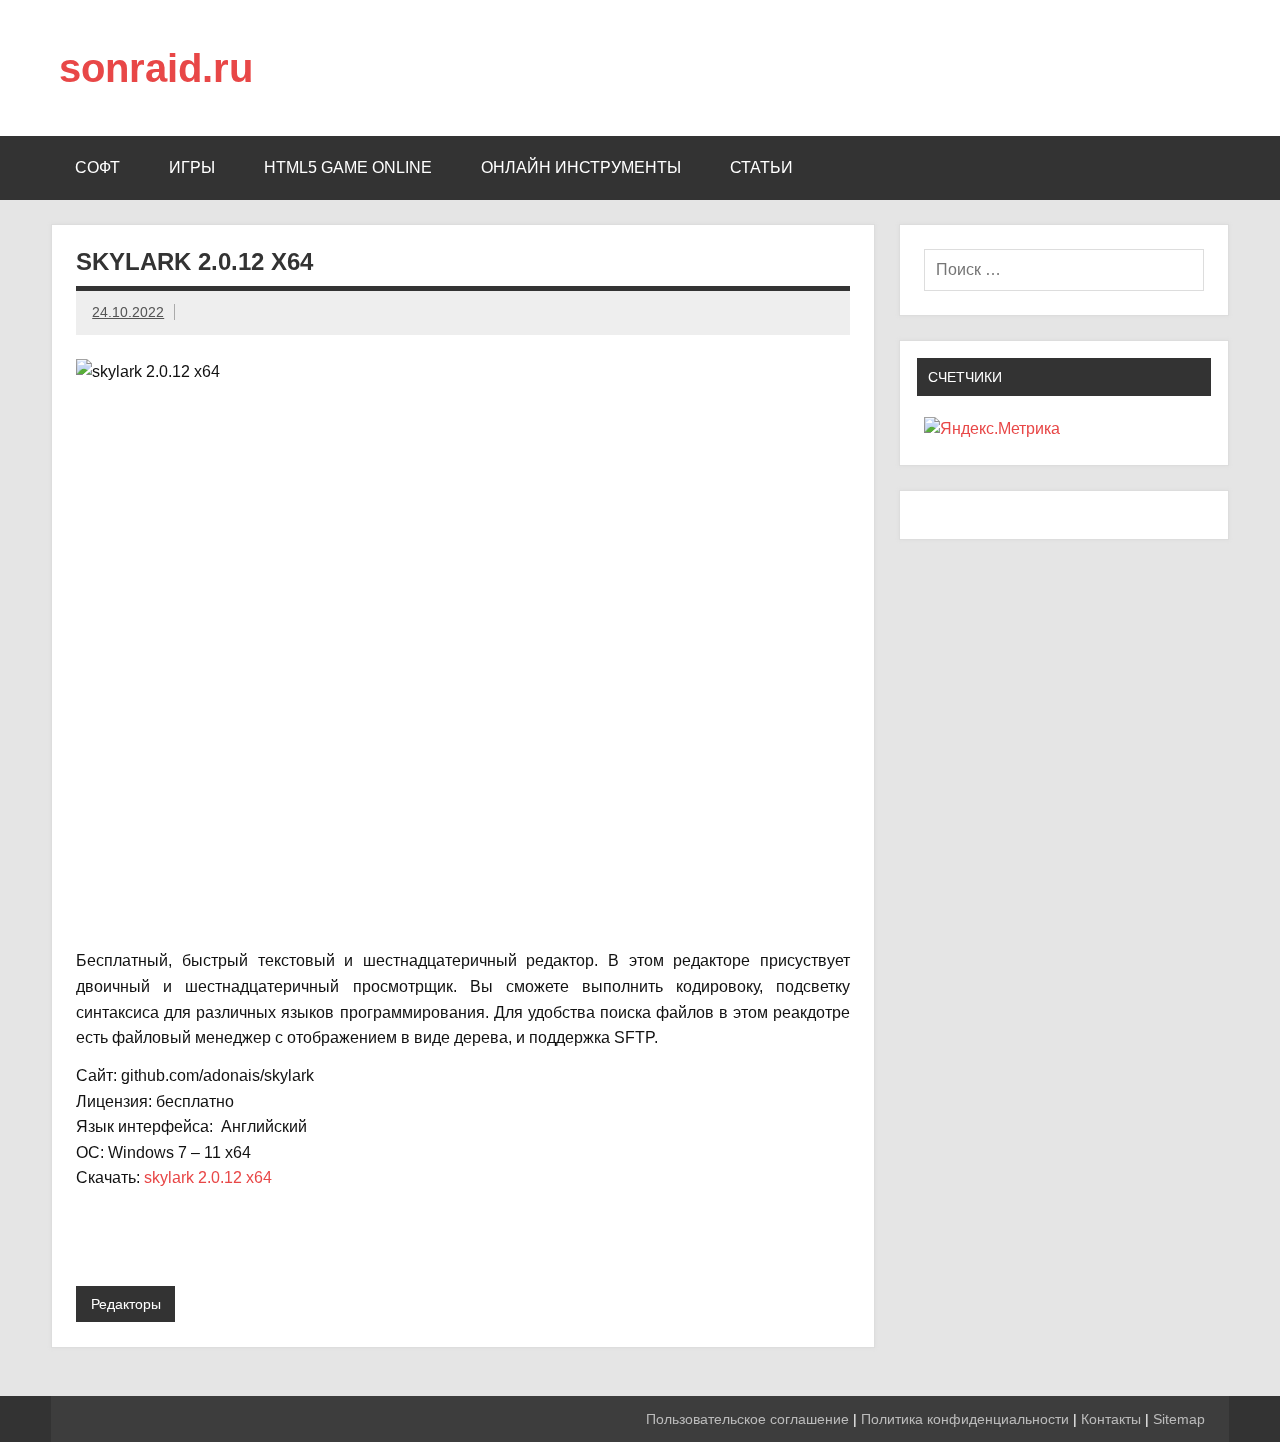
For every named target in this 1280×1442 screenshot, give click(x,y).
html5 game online (348, 167)
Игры (192, 167)
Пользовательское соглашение (747, 1419)
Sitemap (1179, 1419)
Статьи (761, 167)
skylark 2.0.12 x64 (208, 1177)
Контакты (1111, 1419)
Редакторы (126, 1304)
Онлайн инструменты (581, 167)
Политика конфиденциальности (965, 1419)
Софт (97, 167)
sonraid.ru (156, 68)
